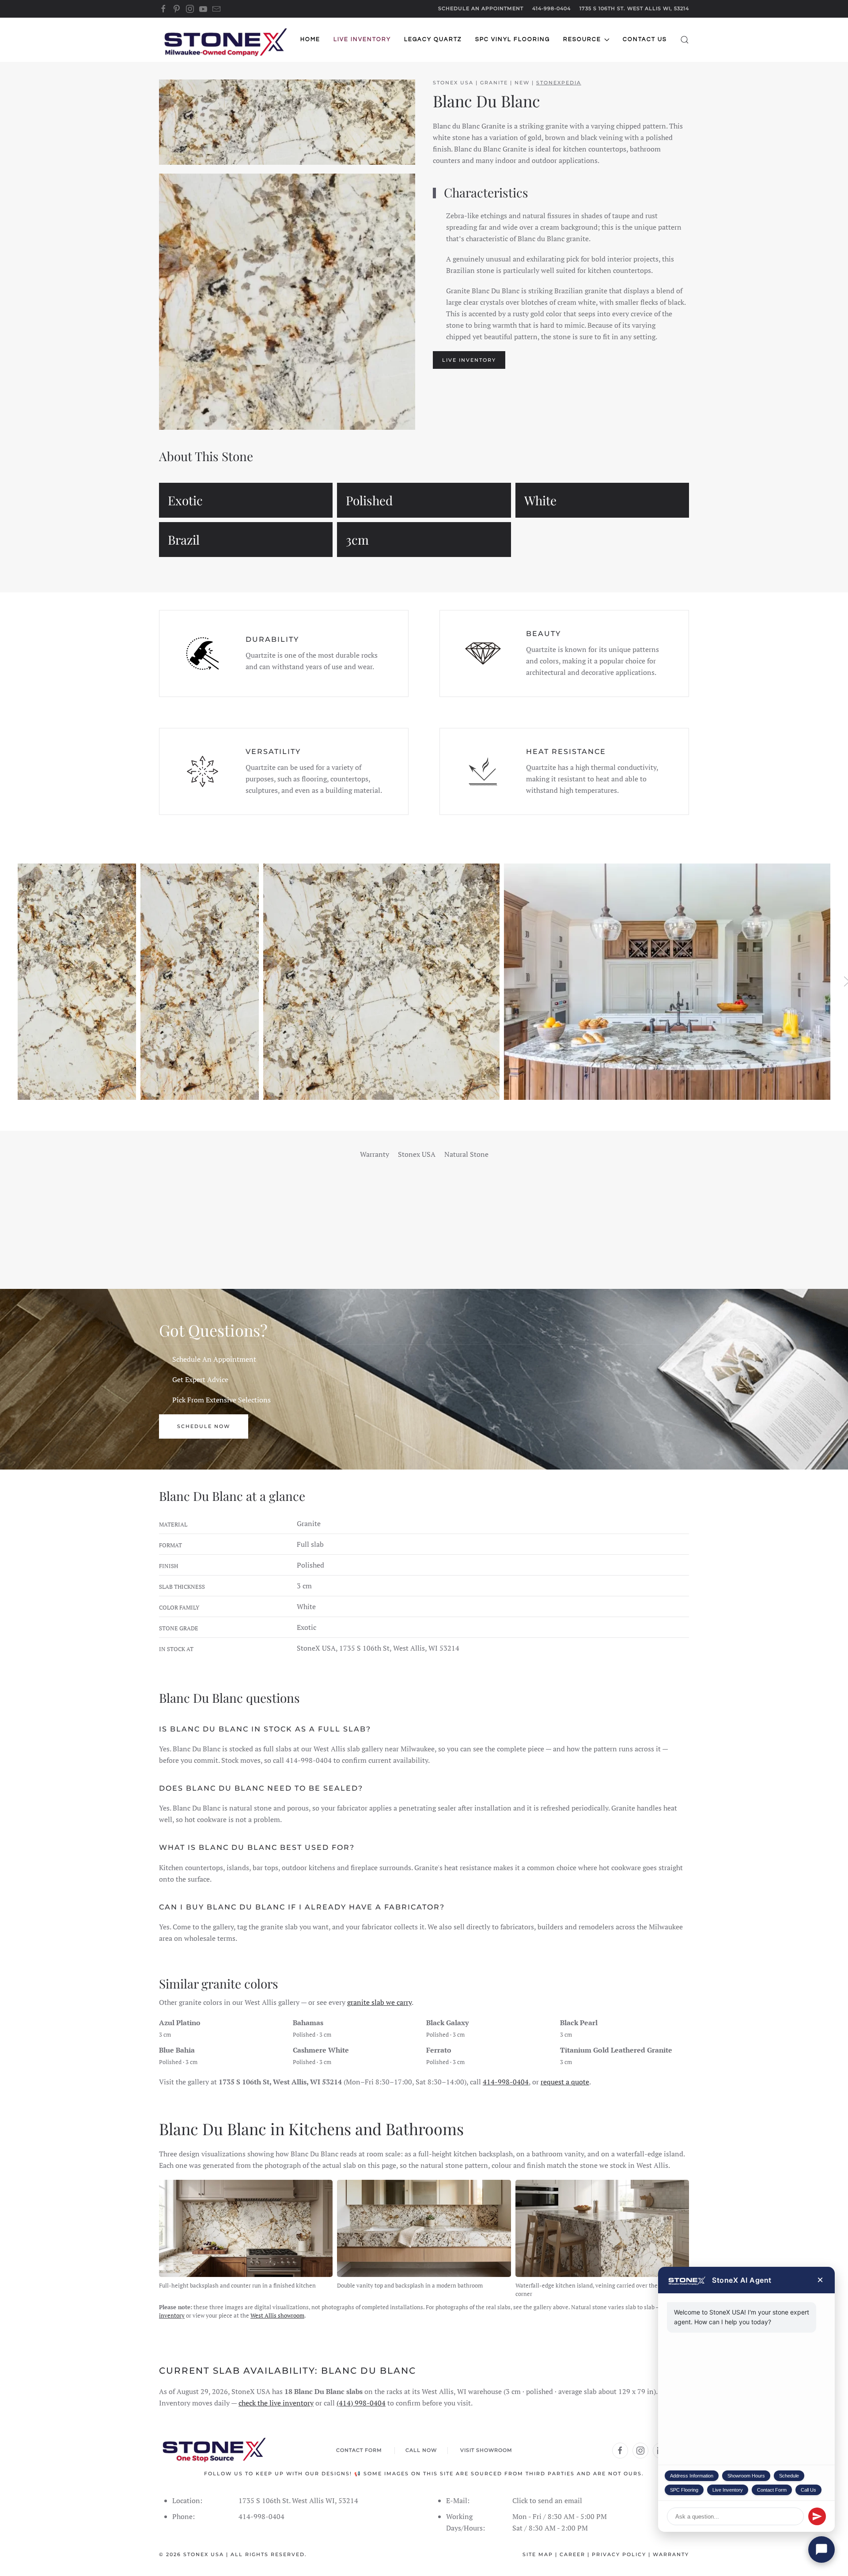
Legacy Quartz (433, 39)
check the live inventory (276, 2403)
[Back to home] (225, 40)
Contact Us (645, 39)
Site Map (538, 2554)
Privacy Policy (619, 2554)
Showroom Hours (746, 2476)
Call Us (808, 2490)
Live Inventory (728, 2490)
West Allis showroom (277, 2315)
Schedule (789, 2476)
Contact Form (772, 2490)
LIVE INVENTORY (469, 360)
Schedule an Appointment (481, 8)
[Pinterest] (177, 8)
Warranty (671, 2554)
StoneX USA (204, 2554)
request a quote (565, 2082)
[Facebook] (163, 8)
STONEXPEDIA (559, 83)
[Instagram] (190, 8)
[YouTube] (203, 8)
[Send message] (817, 2516)
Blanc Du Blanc (486, 101)
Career (572, 2554)
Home (310, 39)
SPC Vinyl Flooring (513, 39)
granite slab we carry (379, 2002)
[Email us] (216, 8)
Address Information (692, 2476)
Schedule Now (204, 1426)
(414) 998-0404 (361, 2403)
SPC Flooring (684, 2490)
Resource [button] (582, 39)
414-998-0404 (551, 8)
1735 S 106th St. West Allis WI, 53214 (634, 8)
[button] (685, 40)
